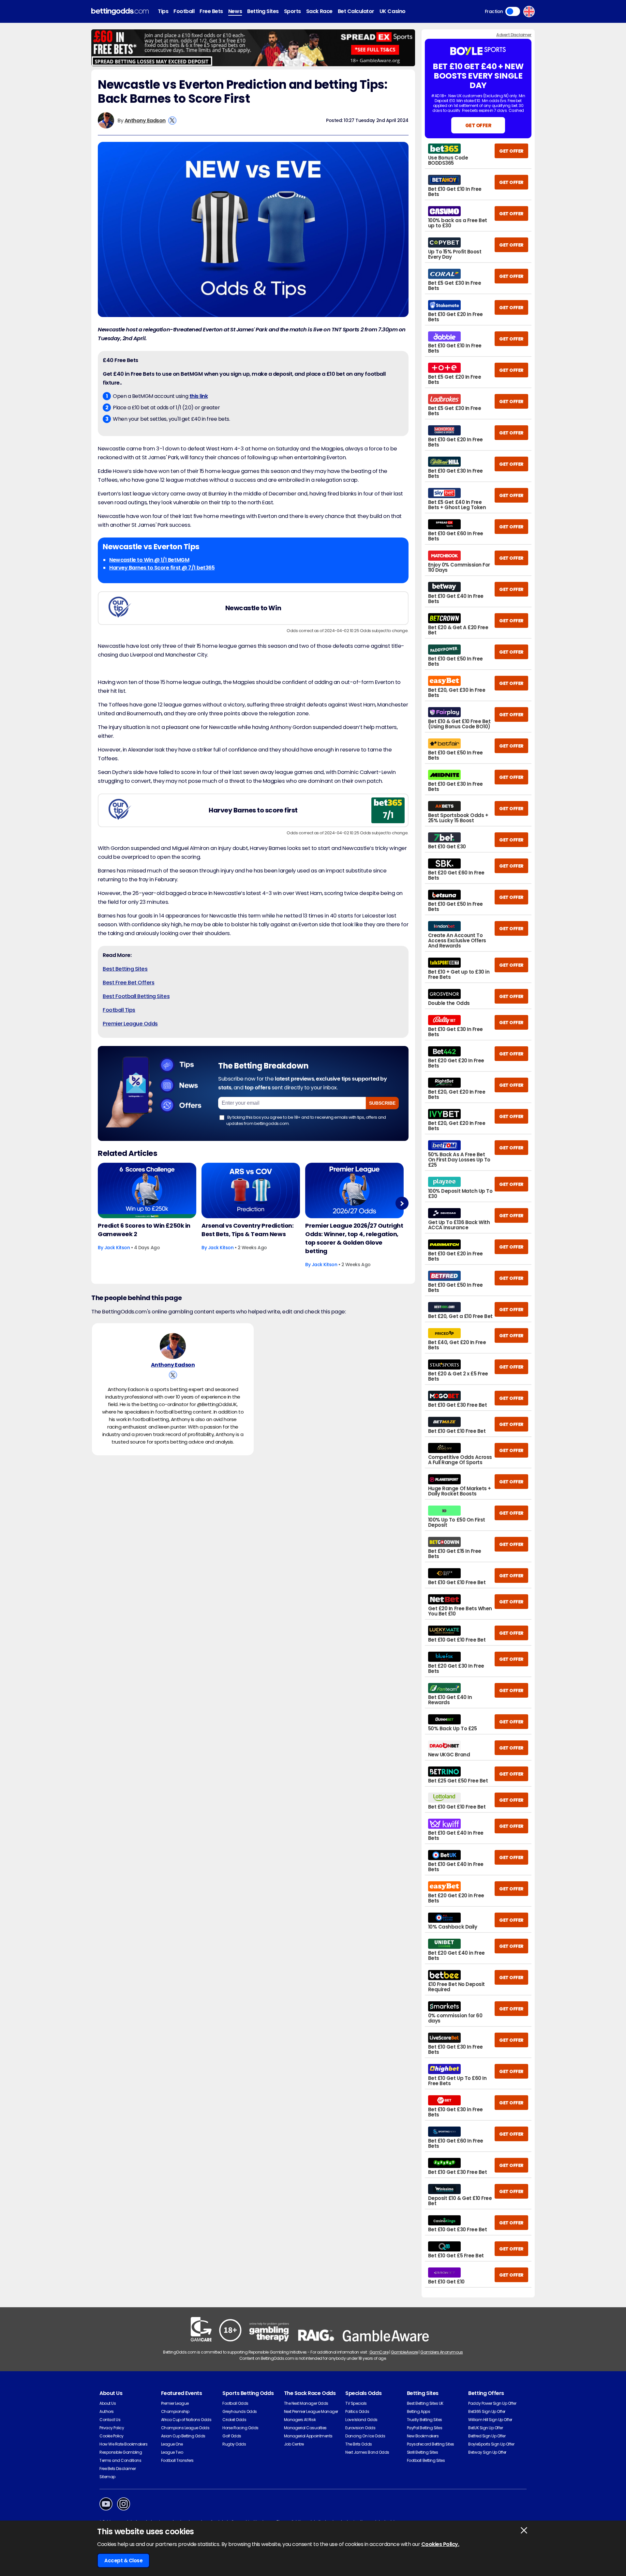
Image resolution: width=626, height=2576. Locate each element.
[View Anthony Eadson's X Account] (172, 121)
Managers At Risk (300, 2420)
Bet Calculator (356, 11)
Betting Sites (263, 11)
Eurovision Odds (360, 2428)
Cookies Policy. (440, 2544)
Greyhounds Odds (240, 2411)
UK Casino (393, 11)
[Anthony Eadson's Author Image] (173, 1346)
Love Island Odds (361, 2420)
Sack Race (319, 11)
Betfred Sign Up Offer (487, 2436)
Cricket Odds (234, 2420)
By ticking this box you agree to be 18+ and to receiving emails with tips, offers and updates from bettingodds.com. (306, 1120)
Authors (107, 2411)
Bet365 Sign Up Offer (487, 2411)
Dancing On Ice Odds (365, 2436)
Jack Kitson (117, 1248)
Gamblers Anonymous (441, 2352)
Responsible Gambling (121, 2452)
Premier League (175, 2403)
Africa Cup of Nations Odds (186, 2420)
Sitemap (107, 2477)
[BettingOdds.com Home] (120, 12)
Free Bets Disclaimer (118, 2469)
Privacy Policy (112, 2428)
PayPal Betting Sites (425, 2428)
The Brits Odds (358, 2444)
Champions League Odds (185, 2428)
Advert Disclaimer (514, 35)
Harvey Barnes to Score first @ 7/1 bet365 (162, 568)
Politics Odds (357, 2411)
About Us (108, 2403)
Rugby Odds (234, 2444)
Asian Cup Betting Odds (183, 2436)
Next (402, 1203)
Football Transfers (177, 2460)
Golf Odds (232, 2436)
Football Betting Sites (426, 2460)
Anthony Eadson (145, 121)
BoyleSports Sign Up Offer (491, 2444)
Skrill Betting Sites (422, 2452)
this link (199, 396)
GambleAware (404, 2352)
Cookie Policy (112, 2436)
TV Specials (356, 2403)
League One (172, 2444)
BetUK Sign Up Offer (485, 2428)
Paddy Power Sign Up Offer (492, 2403)
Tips (163, 11)
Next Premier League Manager (311, 2411)
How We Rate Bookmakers (123, 2444)
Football (184, 11)
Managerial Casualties (305, 2428)
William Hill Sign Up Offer (490, 2420)
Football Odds (235, 2403)
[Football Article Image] (147, 1190)
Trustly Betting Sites (425, 2420)
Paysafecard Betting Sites (431, 2444)
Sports (292, 11)
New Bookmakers (423, 2436)
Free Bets (211, 11)
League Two (172, 2452)
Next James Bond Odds (367, 2452)
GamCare (379, 2352)
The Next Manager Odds (306, 2403)
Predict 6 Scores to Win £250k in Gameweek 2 (144, 1230)
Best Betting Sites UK (425, 2403)
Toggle (513, 11)
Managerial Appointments (308, 2436)
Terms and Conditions (120, 2460)
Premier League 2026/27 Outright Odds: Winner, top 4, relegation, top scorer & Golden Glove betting (354, 1238)
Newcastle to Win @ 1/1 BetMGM (149, 560)
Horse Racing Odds (240, 2428)
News (235, 11)
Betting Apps (418, 2411)
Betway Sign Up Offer (487, 2452)
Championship (175, 2411)
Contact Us (110, 2420)
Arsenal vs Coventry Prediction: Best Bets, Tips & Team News (247, 1230)
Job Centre (294, 2444)
